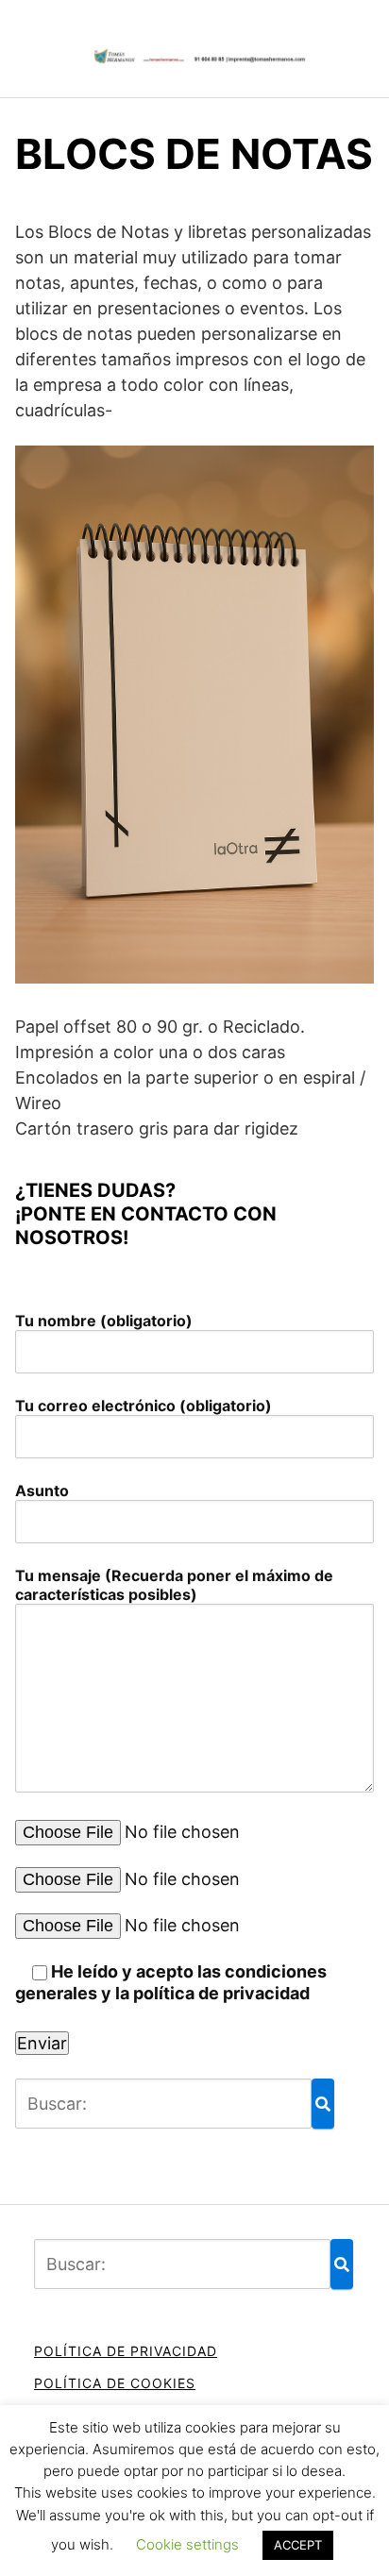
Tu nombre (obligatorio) (104, 1321)
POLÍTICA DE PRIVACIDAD (126, 2351)
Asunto (42, 1490)
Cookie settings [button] (187, 2544)
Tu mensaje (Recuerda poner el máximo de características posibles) (174, 1585)
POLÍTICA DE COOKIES (115, 2383)
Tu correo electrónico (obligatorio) (144, 1406)
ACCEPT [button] (298, 2545)
